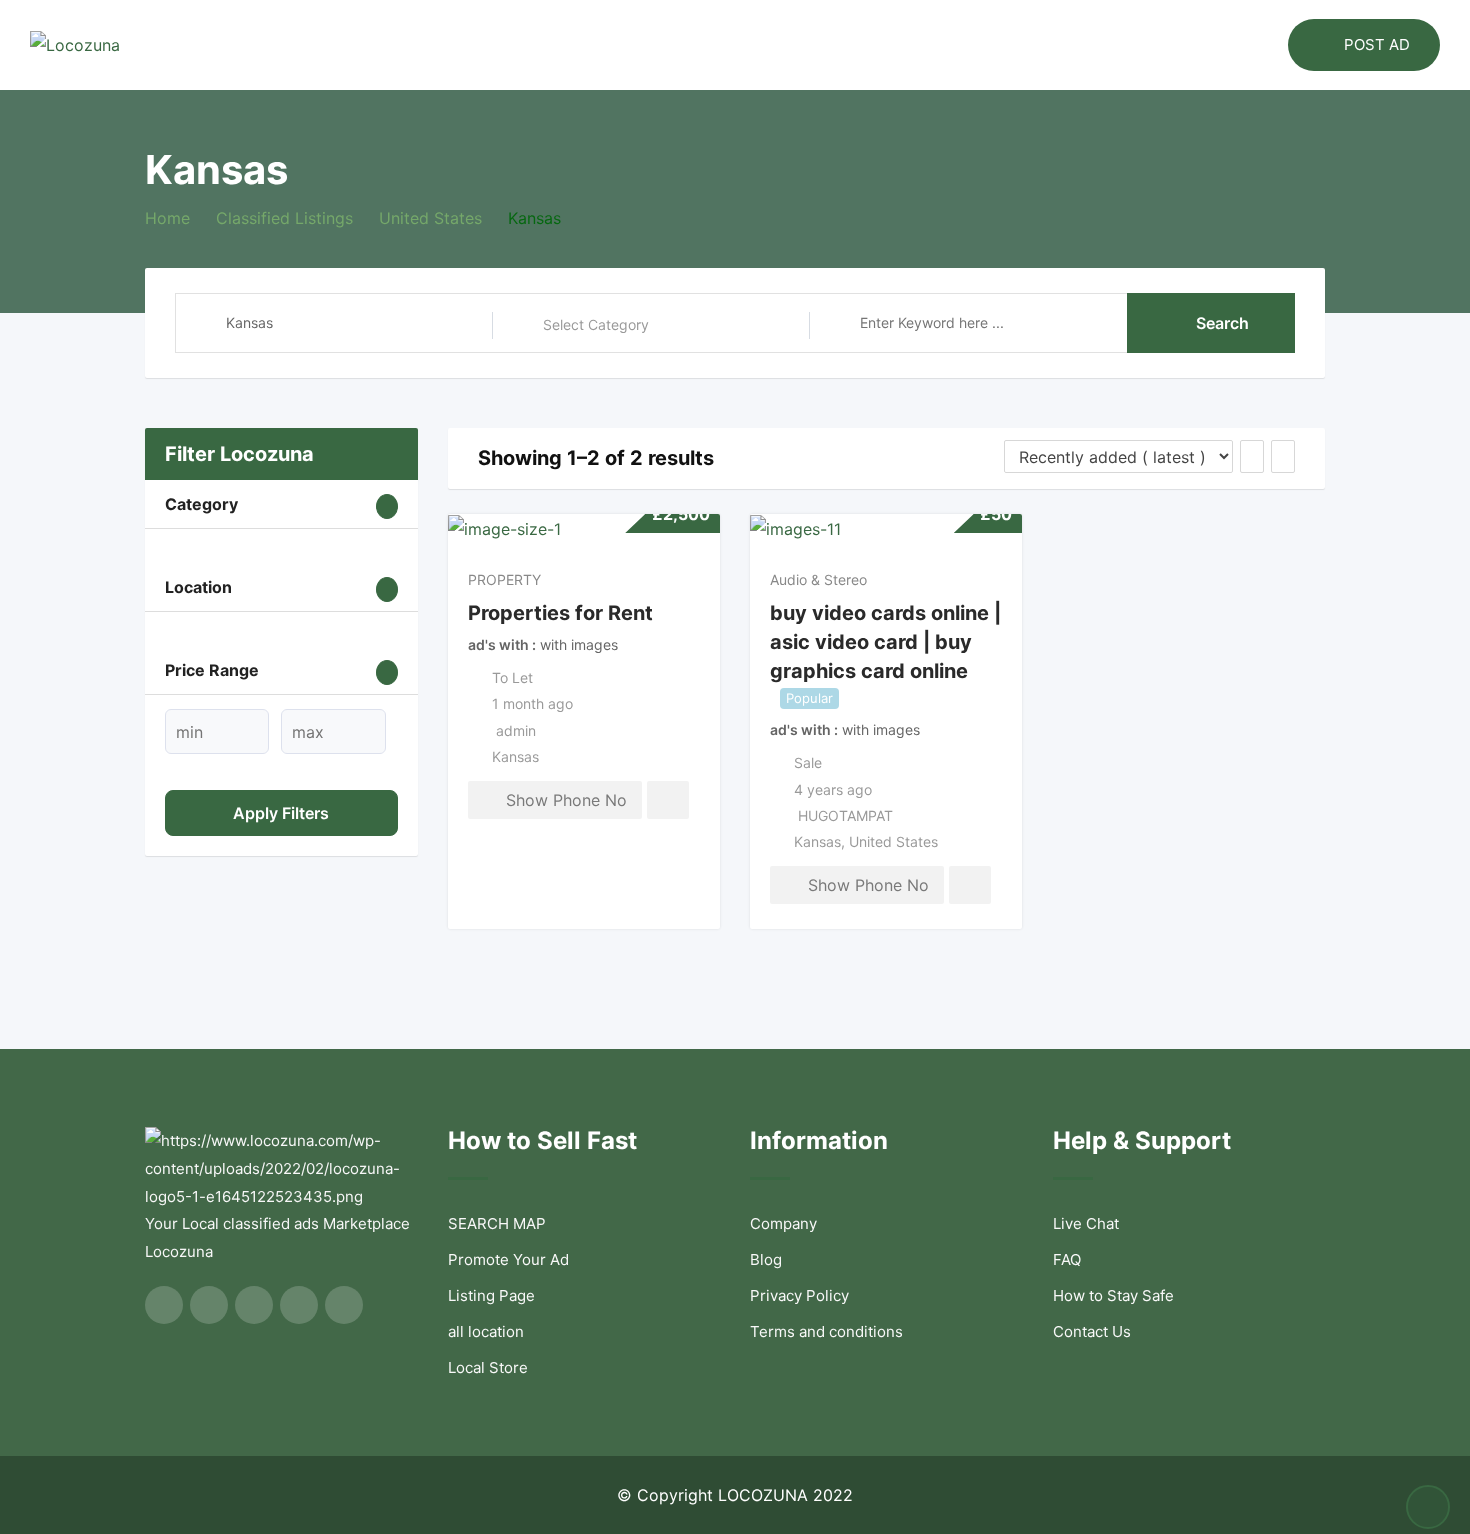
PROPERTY (504, 579)
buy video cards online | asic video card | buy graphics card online (885, 641)
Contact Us (1092, 1331)
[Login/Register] (1263, 45)
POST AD (1377, 44)
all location (486, 1331)
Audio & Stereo (818, 579)
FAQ (1067, 1259)
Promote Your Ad (508, 1259)
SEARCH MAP (497, 1223)
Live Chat (1086, 1223)
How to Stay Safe (1113, 1295)
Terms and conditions (826, 1331)
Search (1222, 323)
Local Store (488, 1367)
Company (783, 1223)
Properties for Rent (560, 613)
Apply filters (281, 813)
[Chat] (1230, 45)
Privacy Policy (799, 1295)
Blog (766, 1259)
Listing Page (491, 1295)
